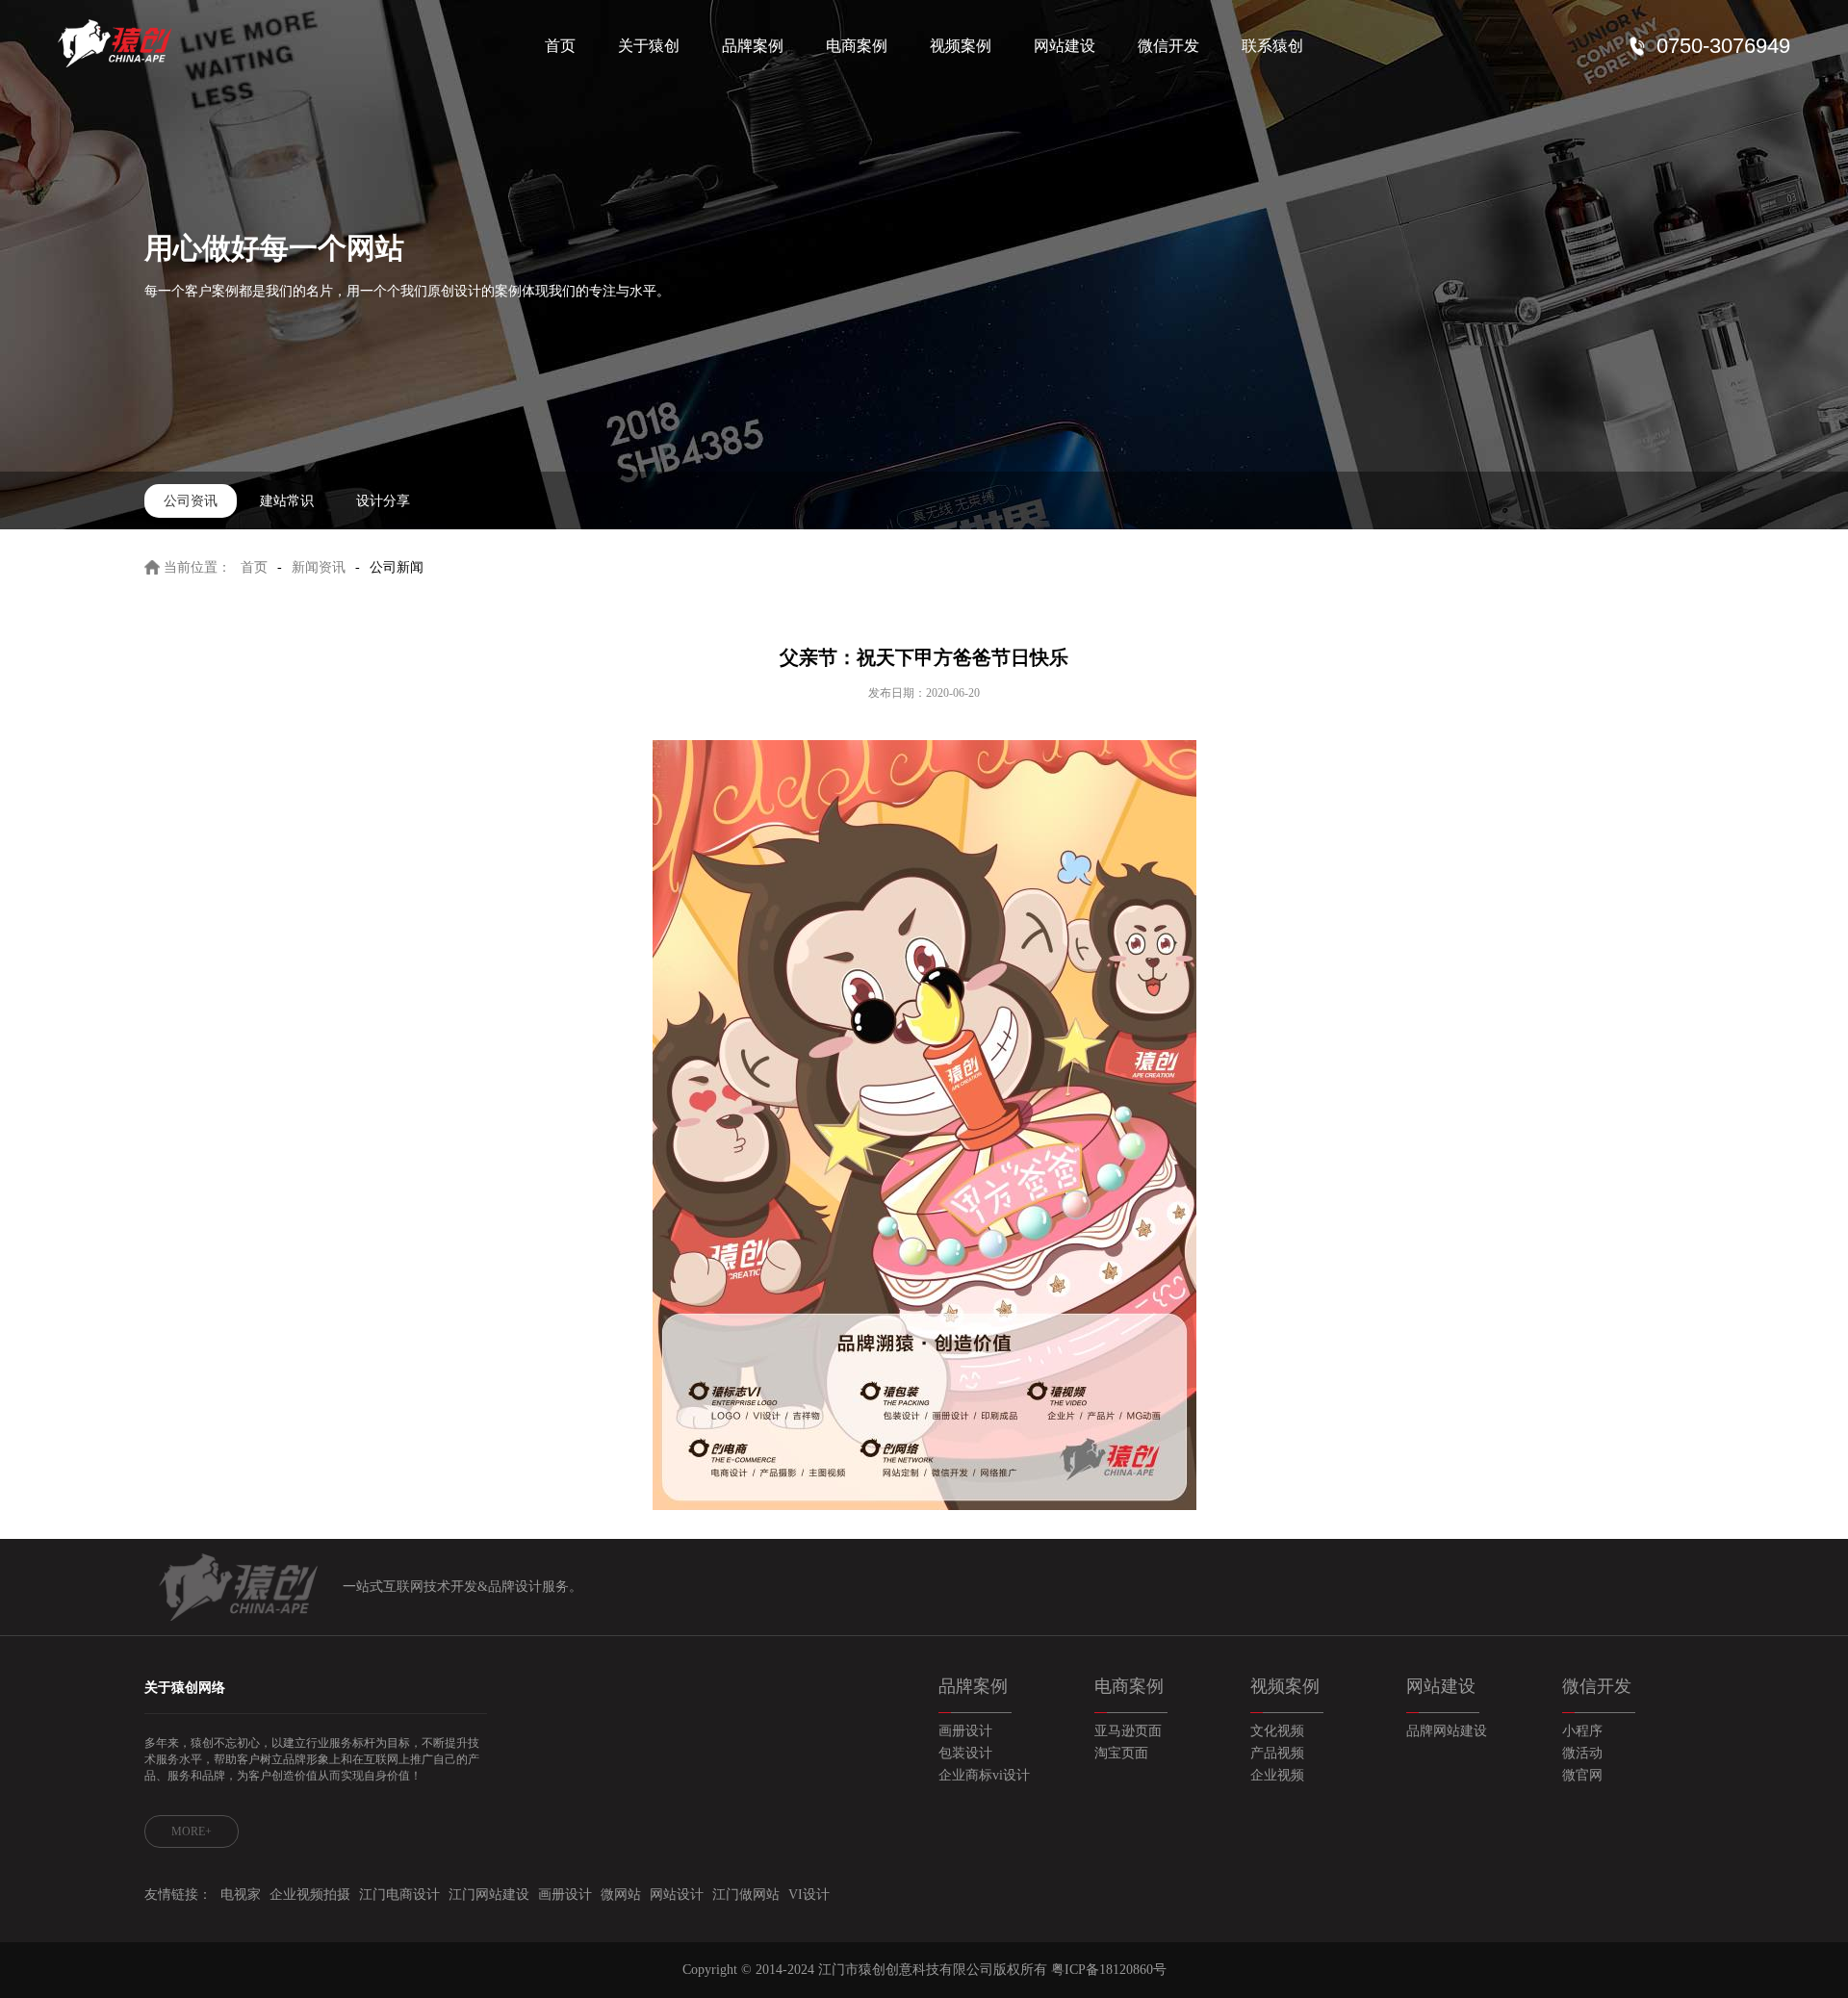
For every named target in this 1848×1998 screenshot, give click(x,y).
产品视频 (1277, 1753)
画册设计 (965, 1731)
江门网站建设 (489, 1895)
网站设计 (677, 1895)
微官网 (1582, 1775)
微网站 (621, 1895)
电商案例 (857, 46)
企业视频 (1277, 1775)
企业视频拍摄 (310, 1895)
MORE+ (192, 1831)
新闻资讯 (319, 567)
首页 (560, 46)
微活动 (1582, 1753)
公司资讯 (191, 501)
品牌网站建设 (1447, 1731)
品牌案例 (753, 46)
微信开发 (1168, 46)
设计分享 (383, 501)
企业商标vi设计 (984, 1775)
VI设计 (809, 1895)
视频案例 (961, 46)
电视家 (241, 1895)
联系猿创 (1272, 46)
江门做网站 (746, 1895)
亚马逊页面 (1128, 1731)
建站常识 (287, 501)
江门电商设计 (399, 1895)
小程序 (1582, 1731)
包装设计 (965, 1753)
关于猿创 (649, 46)
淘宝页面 (1121, 1753)
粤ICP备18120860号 (1109, 1970)
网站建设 (1065, 46)
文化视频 (1277, 1731)
